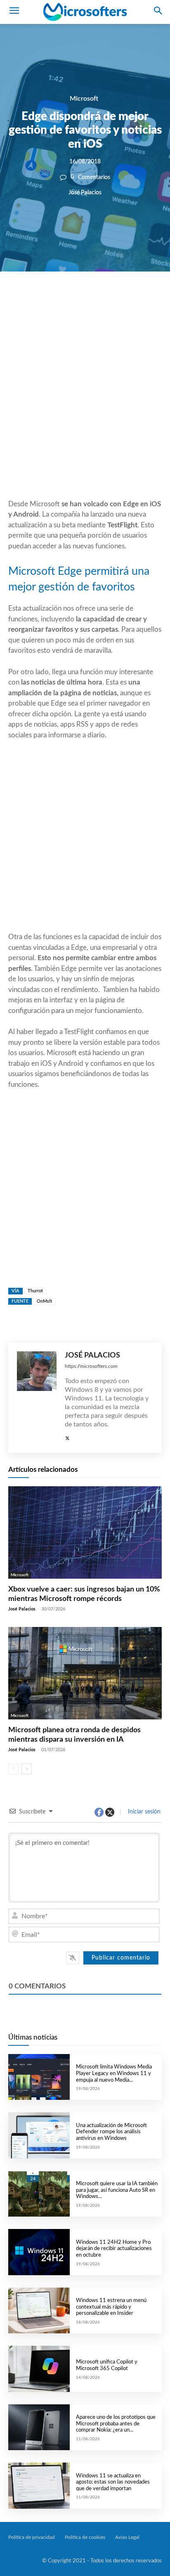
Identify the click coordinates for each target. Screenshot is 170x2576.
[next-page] (27, 1769)
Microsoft (84, 99)
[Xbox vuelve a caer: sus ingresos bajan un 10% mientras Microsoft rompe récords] (85, 1532)
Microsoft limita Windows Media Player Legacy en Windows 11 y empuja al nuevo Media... (114, 2073)
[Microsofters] (85, 12)
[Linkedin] (117, 300)
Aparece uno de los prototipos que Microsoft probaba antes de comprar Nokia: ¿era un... (116, 2424)
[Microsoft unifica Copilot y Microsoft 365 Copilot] (39, 2369)
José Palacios (85, 192)
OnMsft (45, 1301)
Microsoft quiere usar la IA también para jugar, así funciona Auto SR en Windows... (117, 2190)
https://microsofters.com (91, 1366)
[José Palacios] (37, 1398)
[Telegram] (136, 300)
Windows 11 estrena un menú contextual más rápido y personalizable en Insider (111, 2307)
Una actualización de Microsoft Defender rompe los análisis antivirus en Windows (111, 2132)
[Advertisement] (85, 405)
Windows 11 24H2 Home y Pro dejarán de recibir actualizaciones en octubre (114, 2249)
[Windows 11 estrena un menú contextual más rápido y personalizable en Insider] (39, 2310)
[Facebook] (60, 300)
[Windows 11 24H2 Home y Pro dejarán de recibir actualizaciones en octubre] (39, 2252)
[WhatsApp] (98, 300)
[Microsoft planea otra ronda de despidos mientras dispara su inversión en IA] (85, 1673)
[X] (79, 300)
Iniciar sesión (143, 1812)
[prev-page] (13, 1769)
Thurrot (35, 1291)
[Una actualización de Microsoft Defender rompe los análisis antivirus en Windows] (39, 2135)
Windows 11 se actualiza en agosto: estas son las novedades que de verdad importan (113, 2482)
